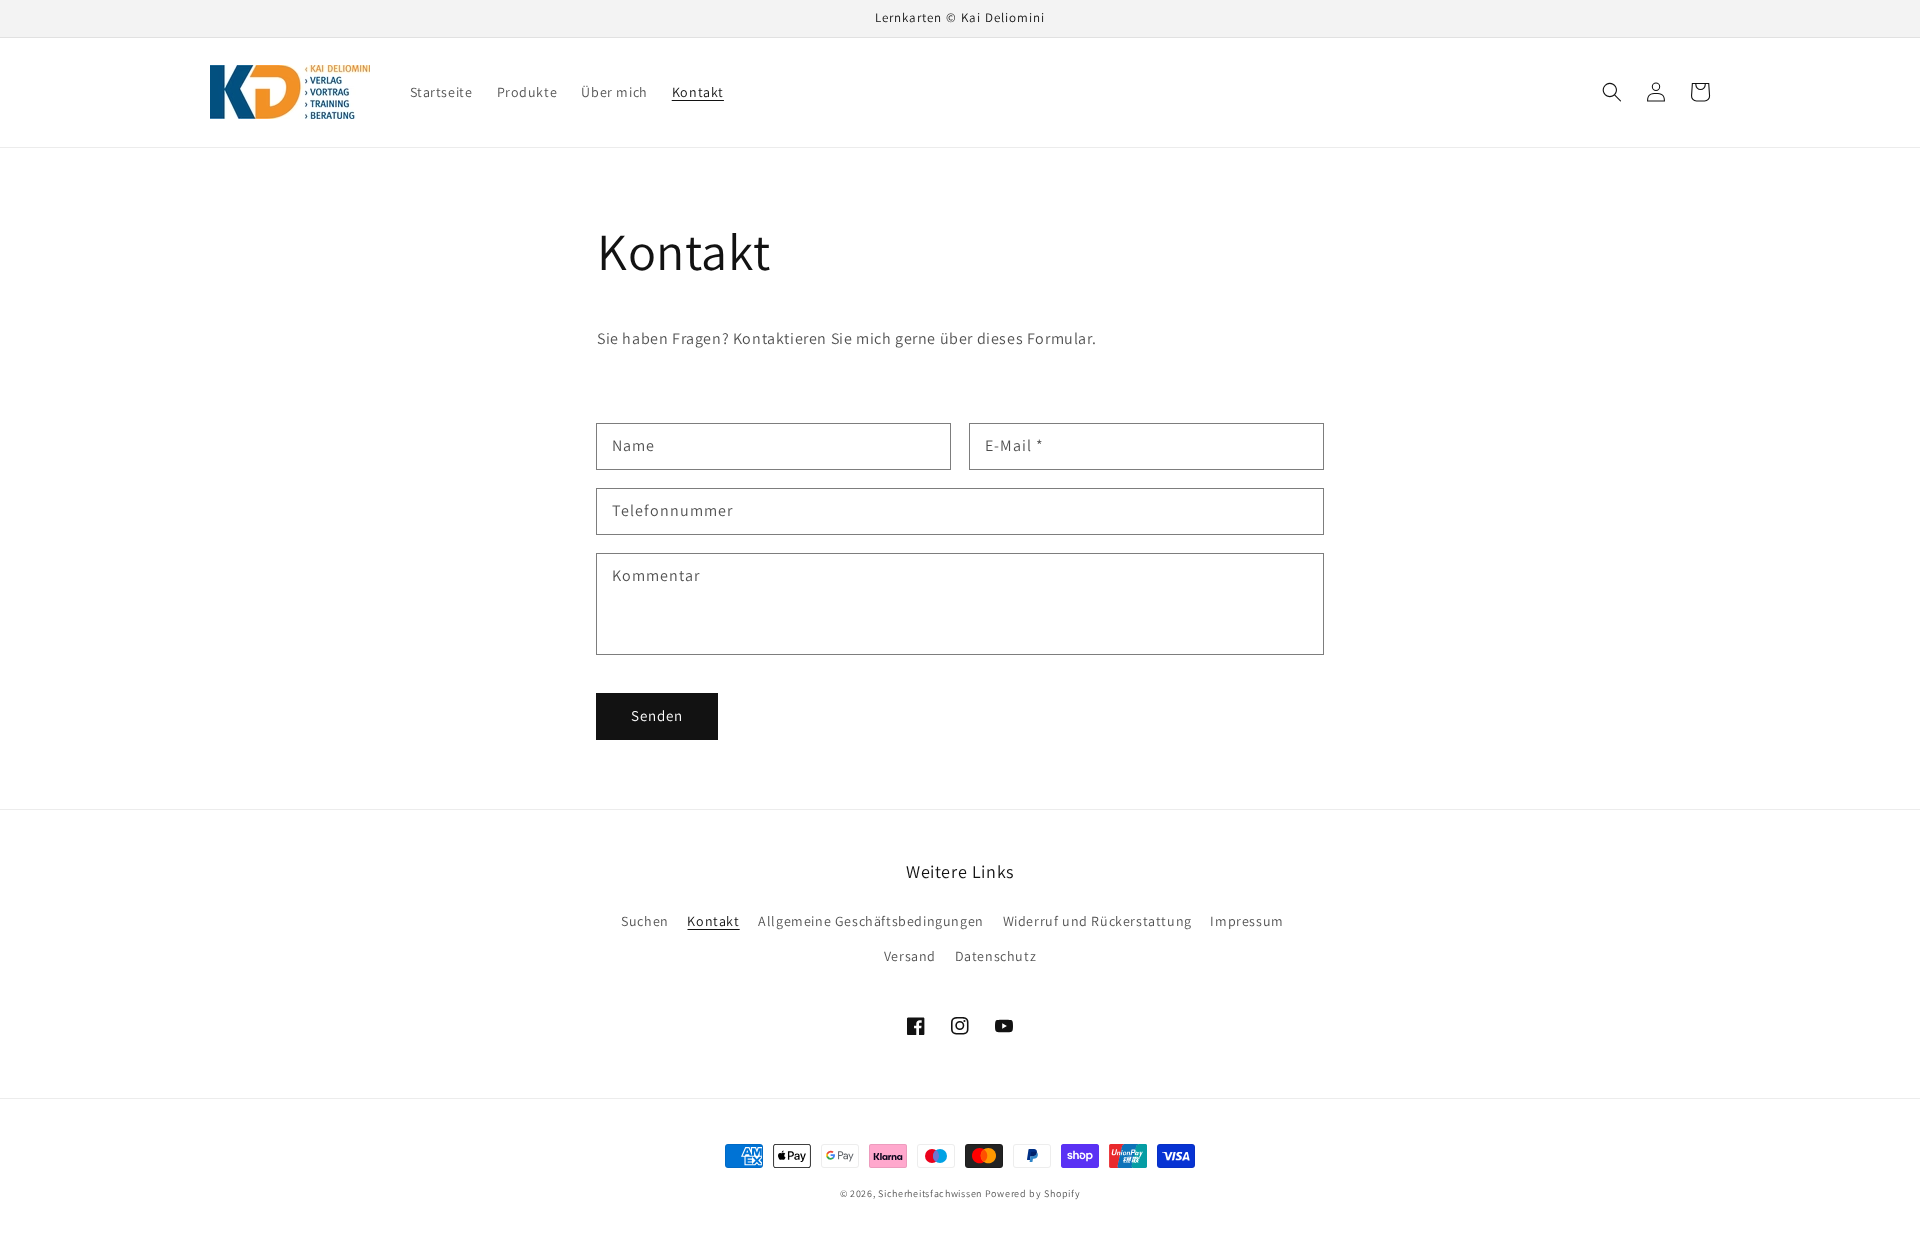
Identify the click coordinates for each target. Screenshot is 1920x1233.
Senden (657, 715)
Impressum (1246, 921)
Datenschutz (996, 956)
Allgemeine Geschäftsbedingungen (871, 921)
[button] (1612, 92)
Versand (910, 956)
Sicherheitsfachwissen (930, 1193)
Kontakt (713, 921)
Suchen (645, 921)
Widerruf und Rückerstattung (1097, 921)
